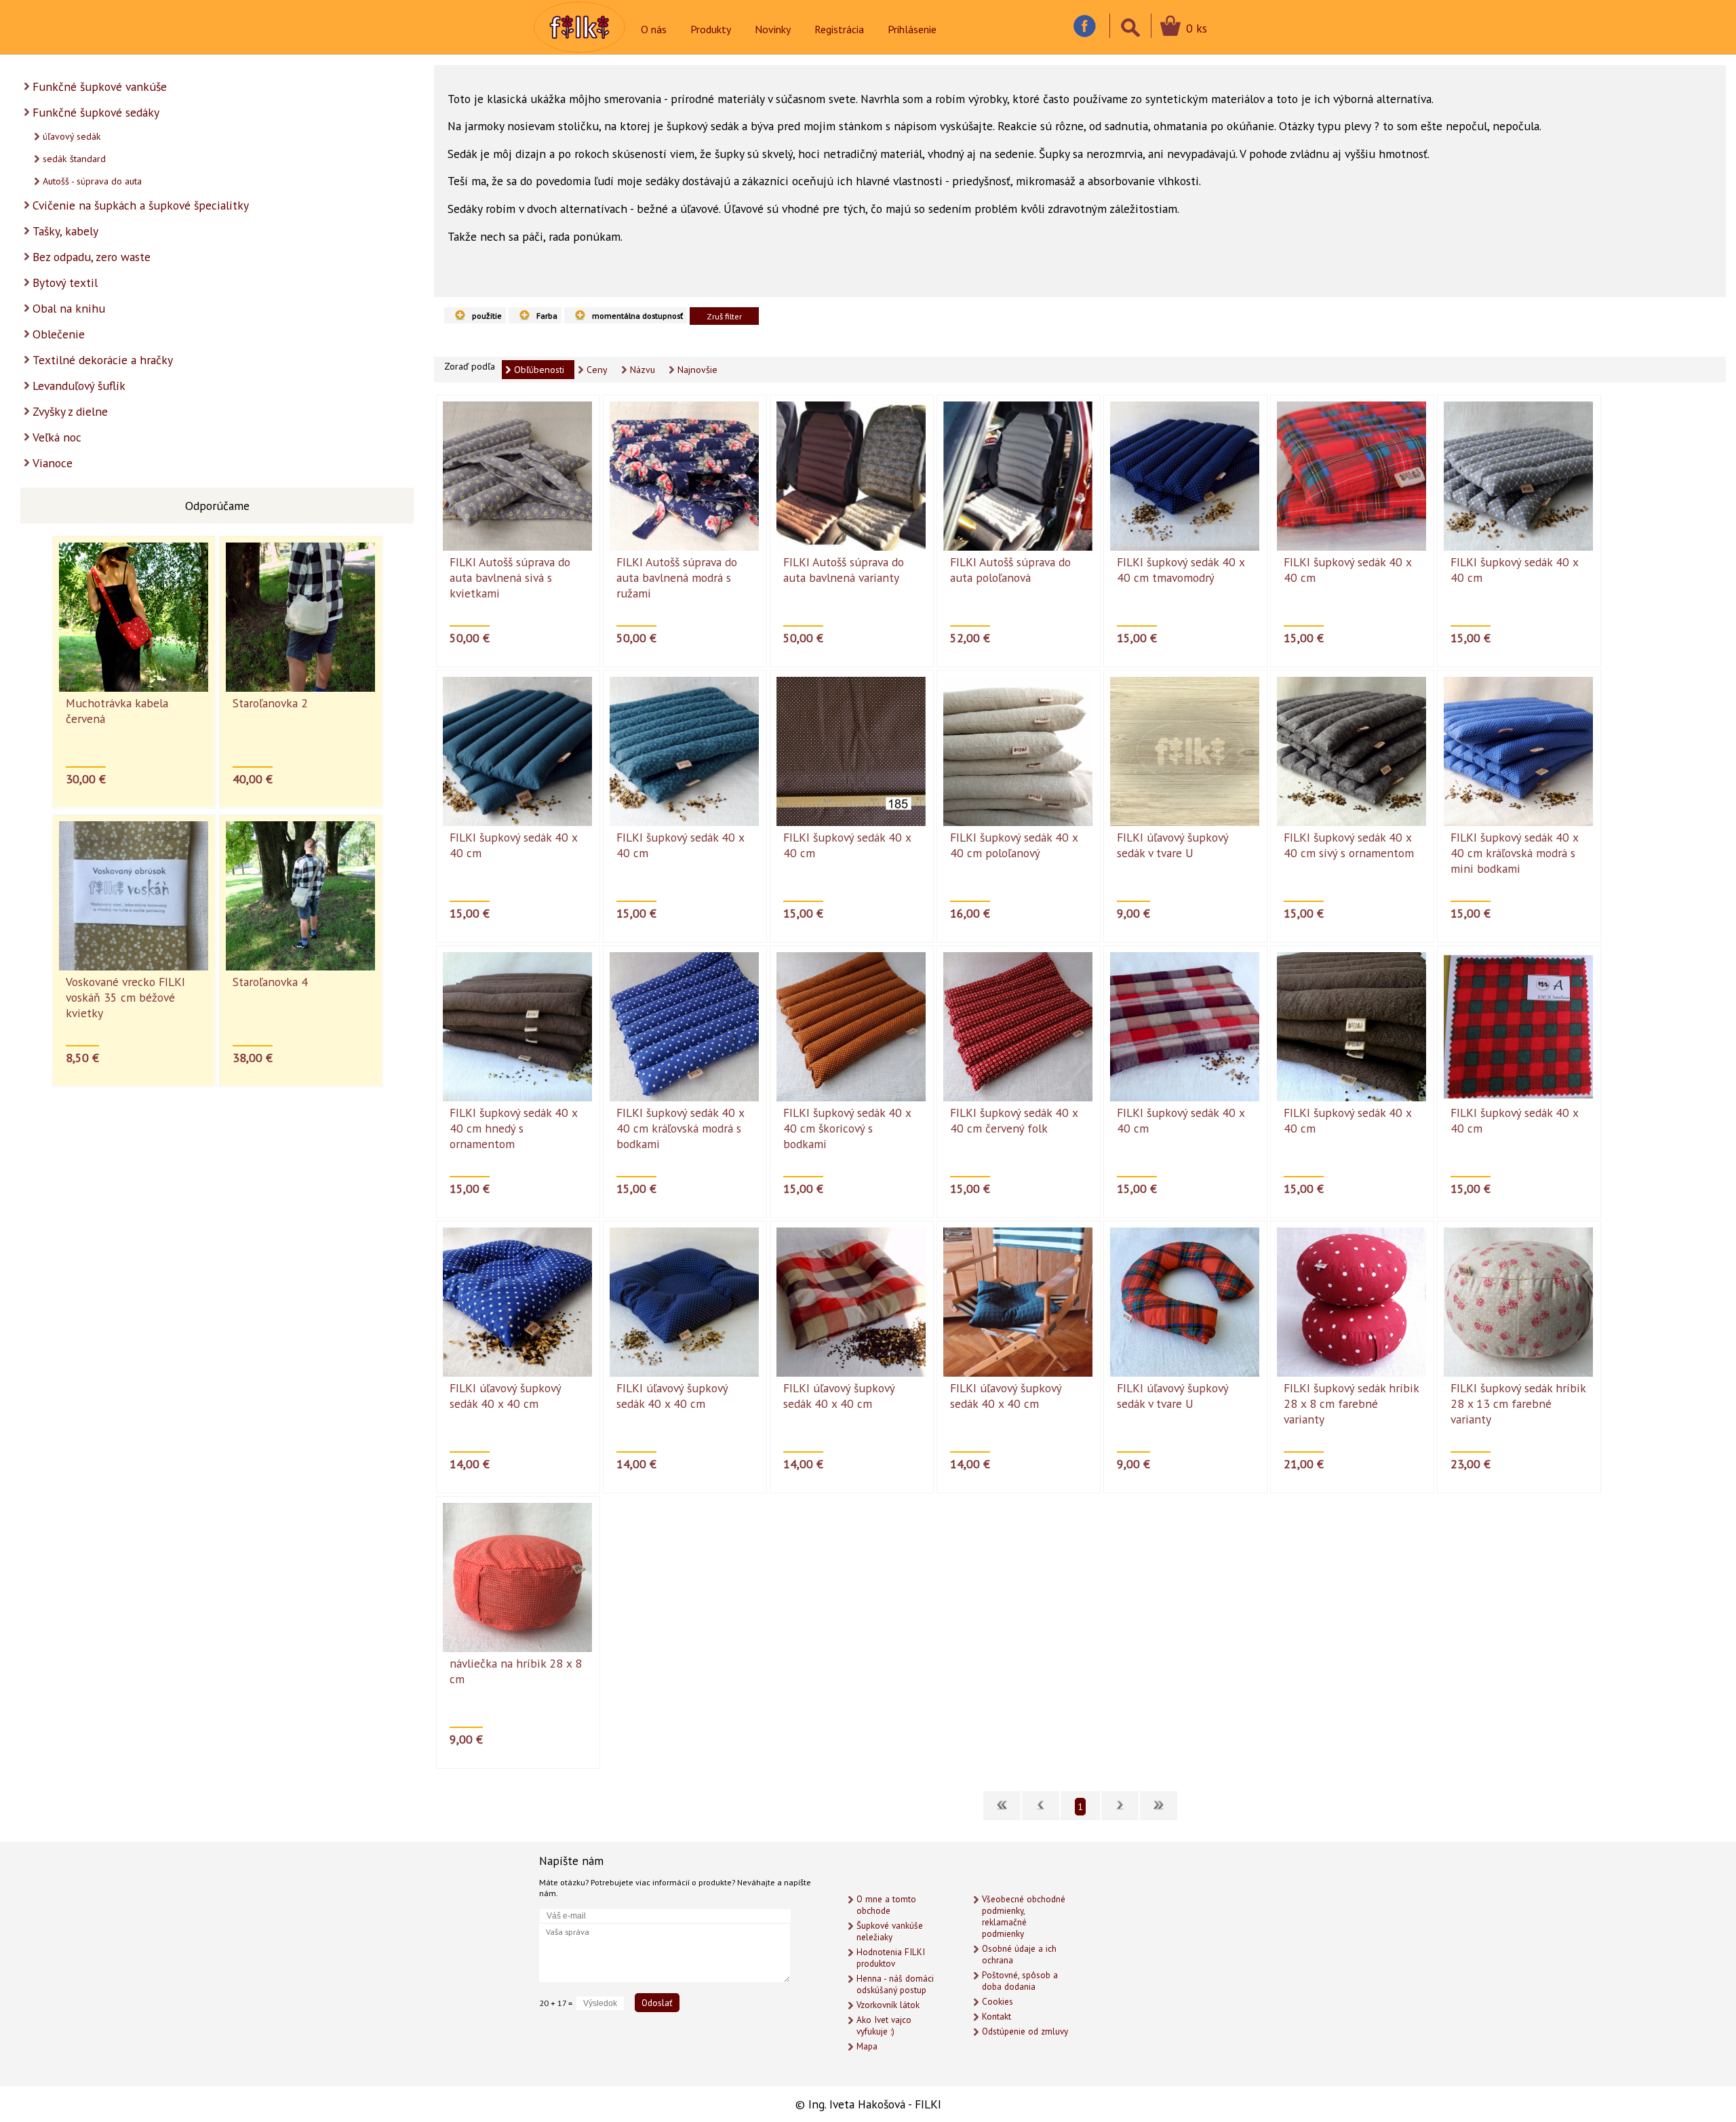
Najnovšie (697, 370)
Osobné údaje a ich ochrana (1019, 1954)
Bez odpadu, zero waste (92, 257)
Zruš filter (724, 316)
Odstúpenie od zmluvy (1025, 2031)
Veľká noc (57, 437)
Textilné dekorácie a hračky (103, 360)
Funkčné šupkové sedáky (96, 112)
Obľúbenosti (539, 370)
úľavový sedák (72, 136)
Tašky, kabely (65, 231)
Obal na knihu (69, 308)
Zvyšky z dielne (70, 411)
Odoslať (657, 2003)
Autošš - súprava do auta (92, 181)
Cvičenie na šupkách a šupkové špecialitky (141, 205)
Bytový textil (65, 282)
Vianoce (53, 463)
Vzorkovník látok (888, 2005)
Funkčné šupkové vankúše (100, 86)
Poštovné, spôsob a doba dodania (1020, 1981)
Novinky (773, 29)
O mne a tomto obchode (886, 1905)
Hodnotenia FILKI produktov (891, 1958)
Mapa (867, 2046)
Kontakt (997, 2017)
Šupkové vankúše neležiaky (890, 1931)
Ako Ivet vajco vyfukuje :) (884, 2026)
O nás (654, 29)
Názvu (643, 370)
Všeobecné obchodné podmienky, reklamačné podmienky (1024, 1917)
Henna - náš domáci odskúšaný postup (895, 1984)
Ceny (597, 370)
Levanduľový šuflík (79, 386)
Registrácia (839, 29)
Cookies (998, 2002)
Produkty (711, 29)
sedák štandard (74, 159)
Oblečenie (59, 334)
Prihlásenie (912, 29)
